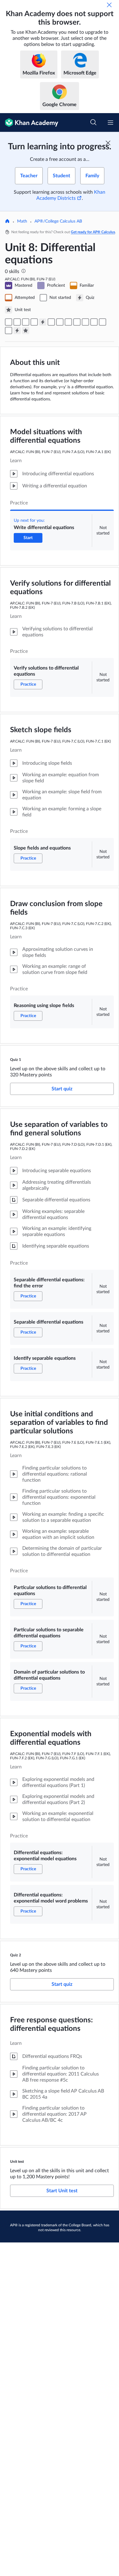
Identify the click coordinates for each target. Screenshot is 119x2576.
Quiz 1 (16, 1060)
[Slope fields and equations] (26, 322)
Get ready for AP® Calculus (93, 232)
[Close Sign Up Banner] (108, 143)
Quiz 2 (16, 1955)
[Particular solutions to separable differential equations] (85, 322)
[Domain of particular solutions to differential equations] (94, 322)
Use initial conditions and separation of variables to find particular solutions (59, 1423)
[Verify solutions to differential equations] (17, 322)
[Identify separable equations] (68, 322)
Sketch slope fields (41, 730)
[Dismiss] (109, 5)
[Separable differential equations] (60, 322)
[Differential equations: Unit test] (26, 331)
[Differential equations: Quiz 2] (17, 331)
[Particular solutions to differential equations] (77, 322)
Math (22, 221)
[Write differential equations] (9, 322)
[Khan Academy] (29, 123)
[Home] (7, 222)
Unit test (17, 2162)
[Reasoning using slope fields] (34, 322)
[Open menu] (110, 123)
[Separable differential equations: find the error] (51, 322)
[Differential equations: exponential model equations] (103, 322)
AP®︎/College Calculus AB (58, 221)
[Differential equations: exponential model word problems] (9, 331)
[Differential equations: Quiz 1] (43, 322)
